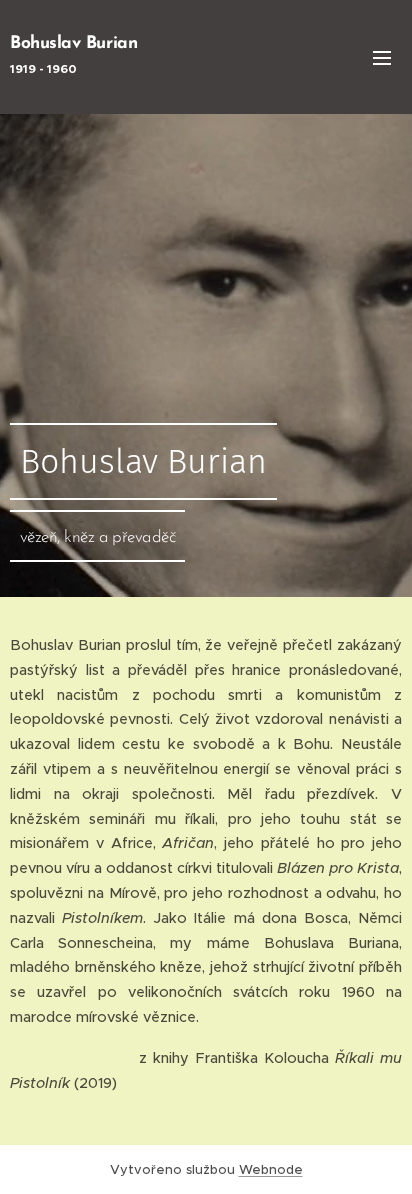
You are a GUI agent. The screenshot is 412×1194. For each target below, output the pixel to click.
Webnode (271, 1169)
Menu (382, 57)
